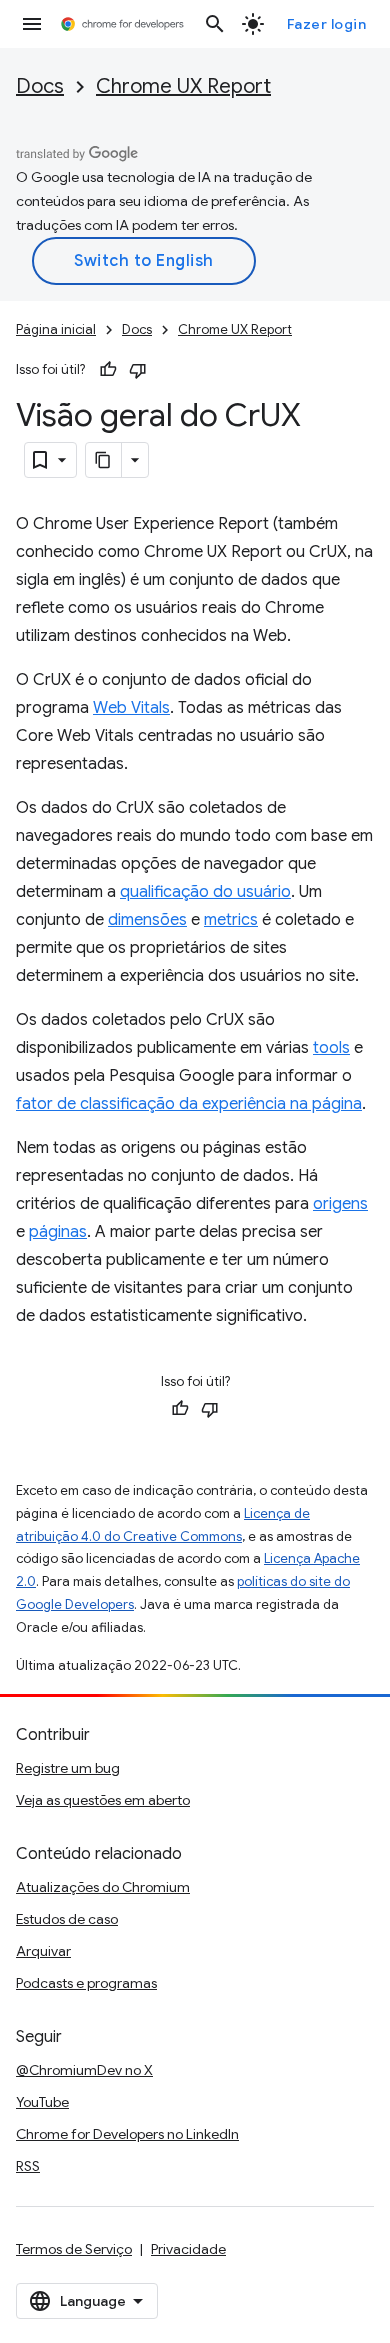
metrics (231, 920)
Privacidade (188, 2249)
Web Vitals (131, 708)
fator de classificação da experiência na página (189, 1104)
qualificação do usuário (205, 892)
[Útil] (108, 370)
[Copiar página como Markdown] (104, 460)
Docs (40, 86)
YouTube (42, 2102)
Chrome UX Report (183, 86)
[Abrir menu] (32, 24)
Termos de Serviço (74, 2249)
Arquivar (43, 1951)
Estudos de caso (67, 1919)
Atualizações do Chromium (103, 1887)
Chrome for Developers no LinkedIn (127, 2134)
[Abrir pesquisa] (215, 24)
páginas (58, 1232)
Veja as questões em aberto (103, 1800)
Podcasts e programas (86, 1983)
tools (331, 1048)
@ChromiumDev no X (84, 2070)
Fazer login (327, 24)
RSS (28, 2166)
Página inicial (56, 329)
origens (340, 1204)
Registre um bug (68, 1768)
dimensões (147, 920)
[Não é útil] (138, 370)
